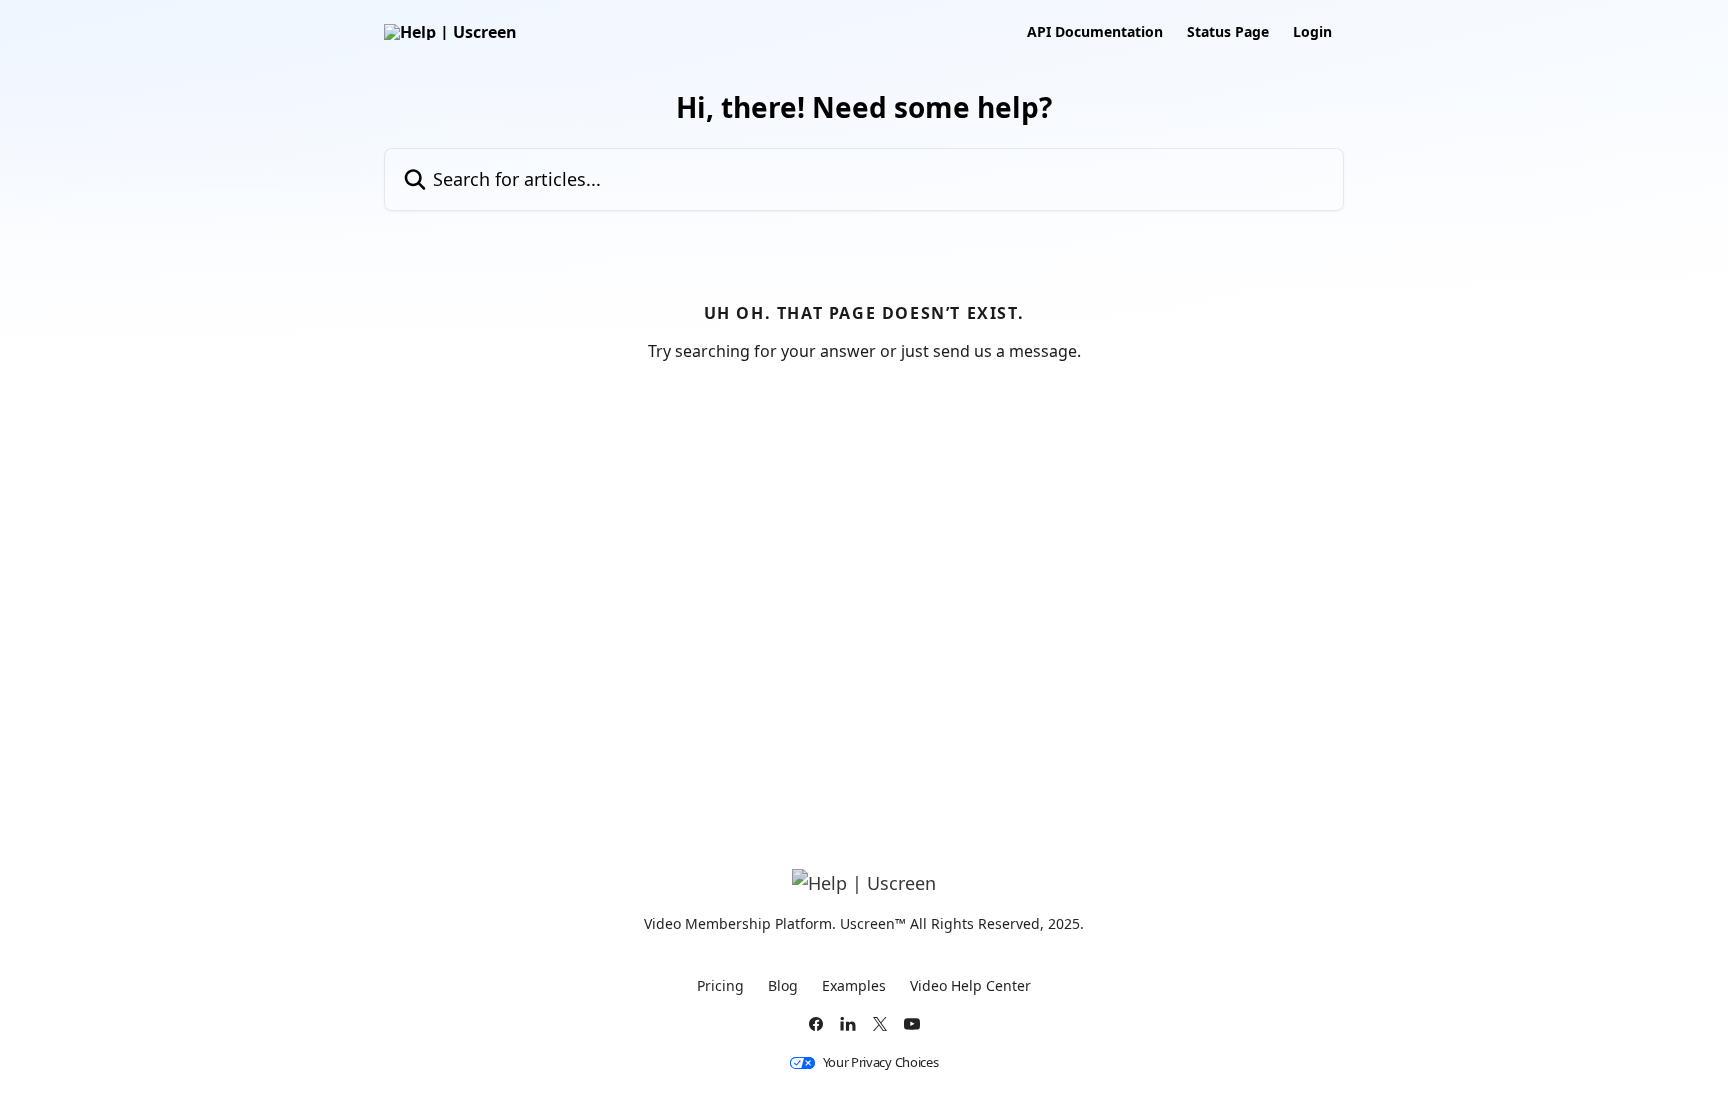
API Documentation (1095, 32)
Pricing (720, 985)
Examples (854, 985)
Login (1312, 32)
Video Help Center (970, 985)
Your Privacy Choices (881, 1062)
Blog (783, 985)
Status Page (1228, 32)
